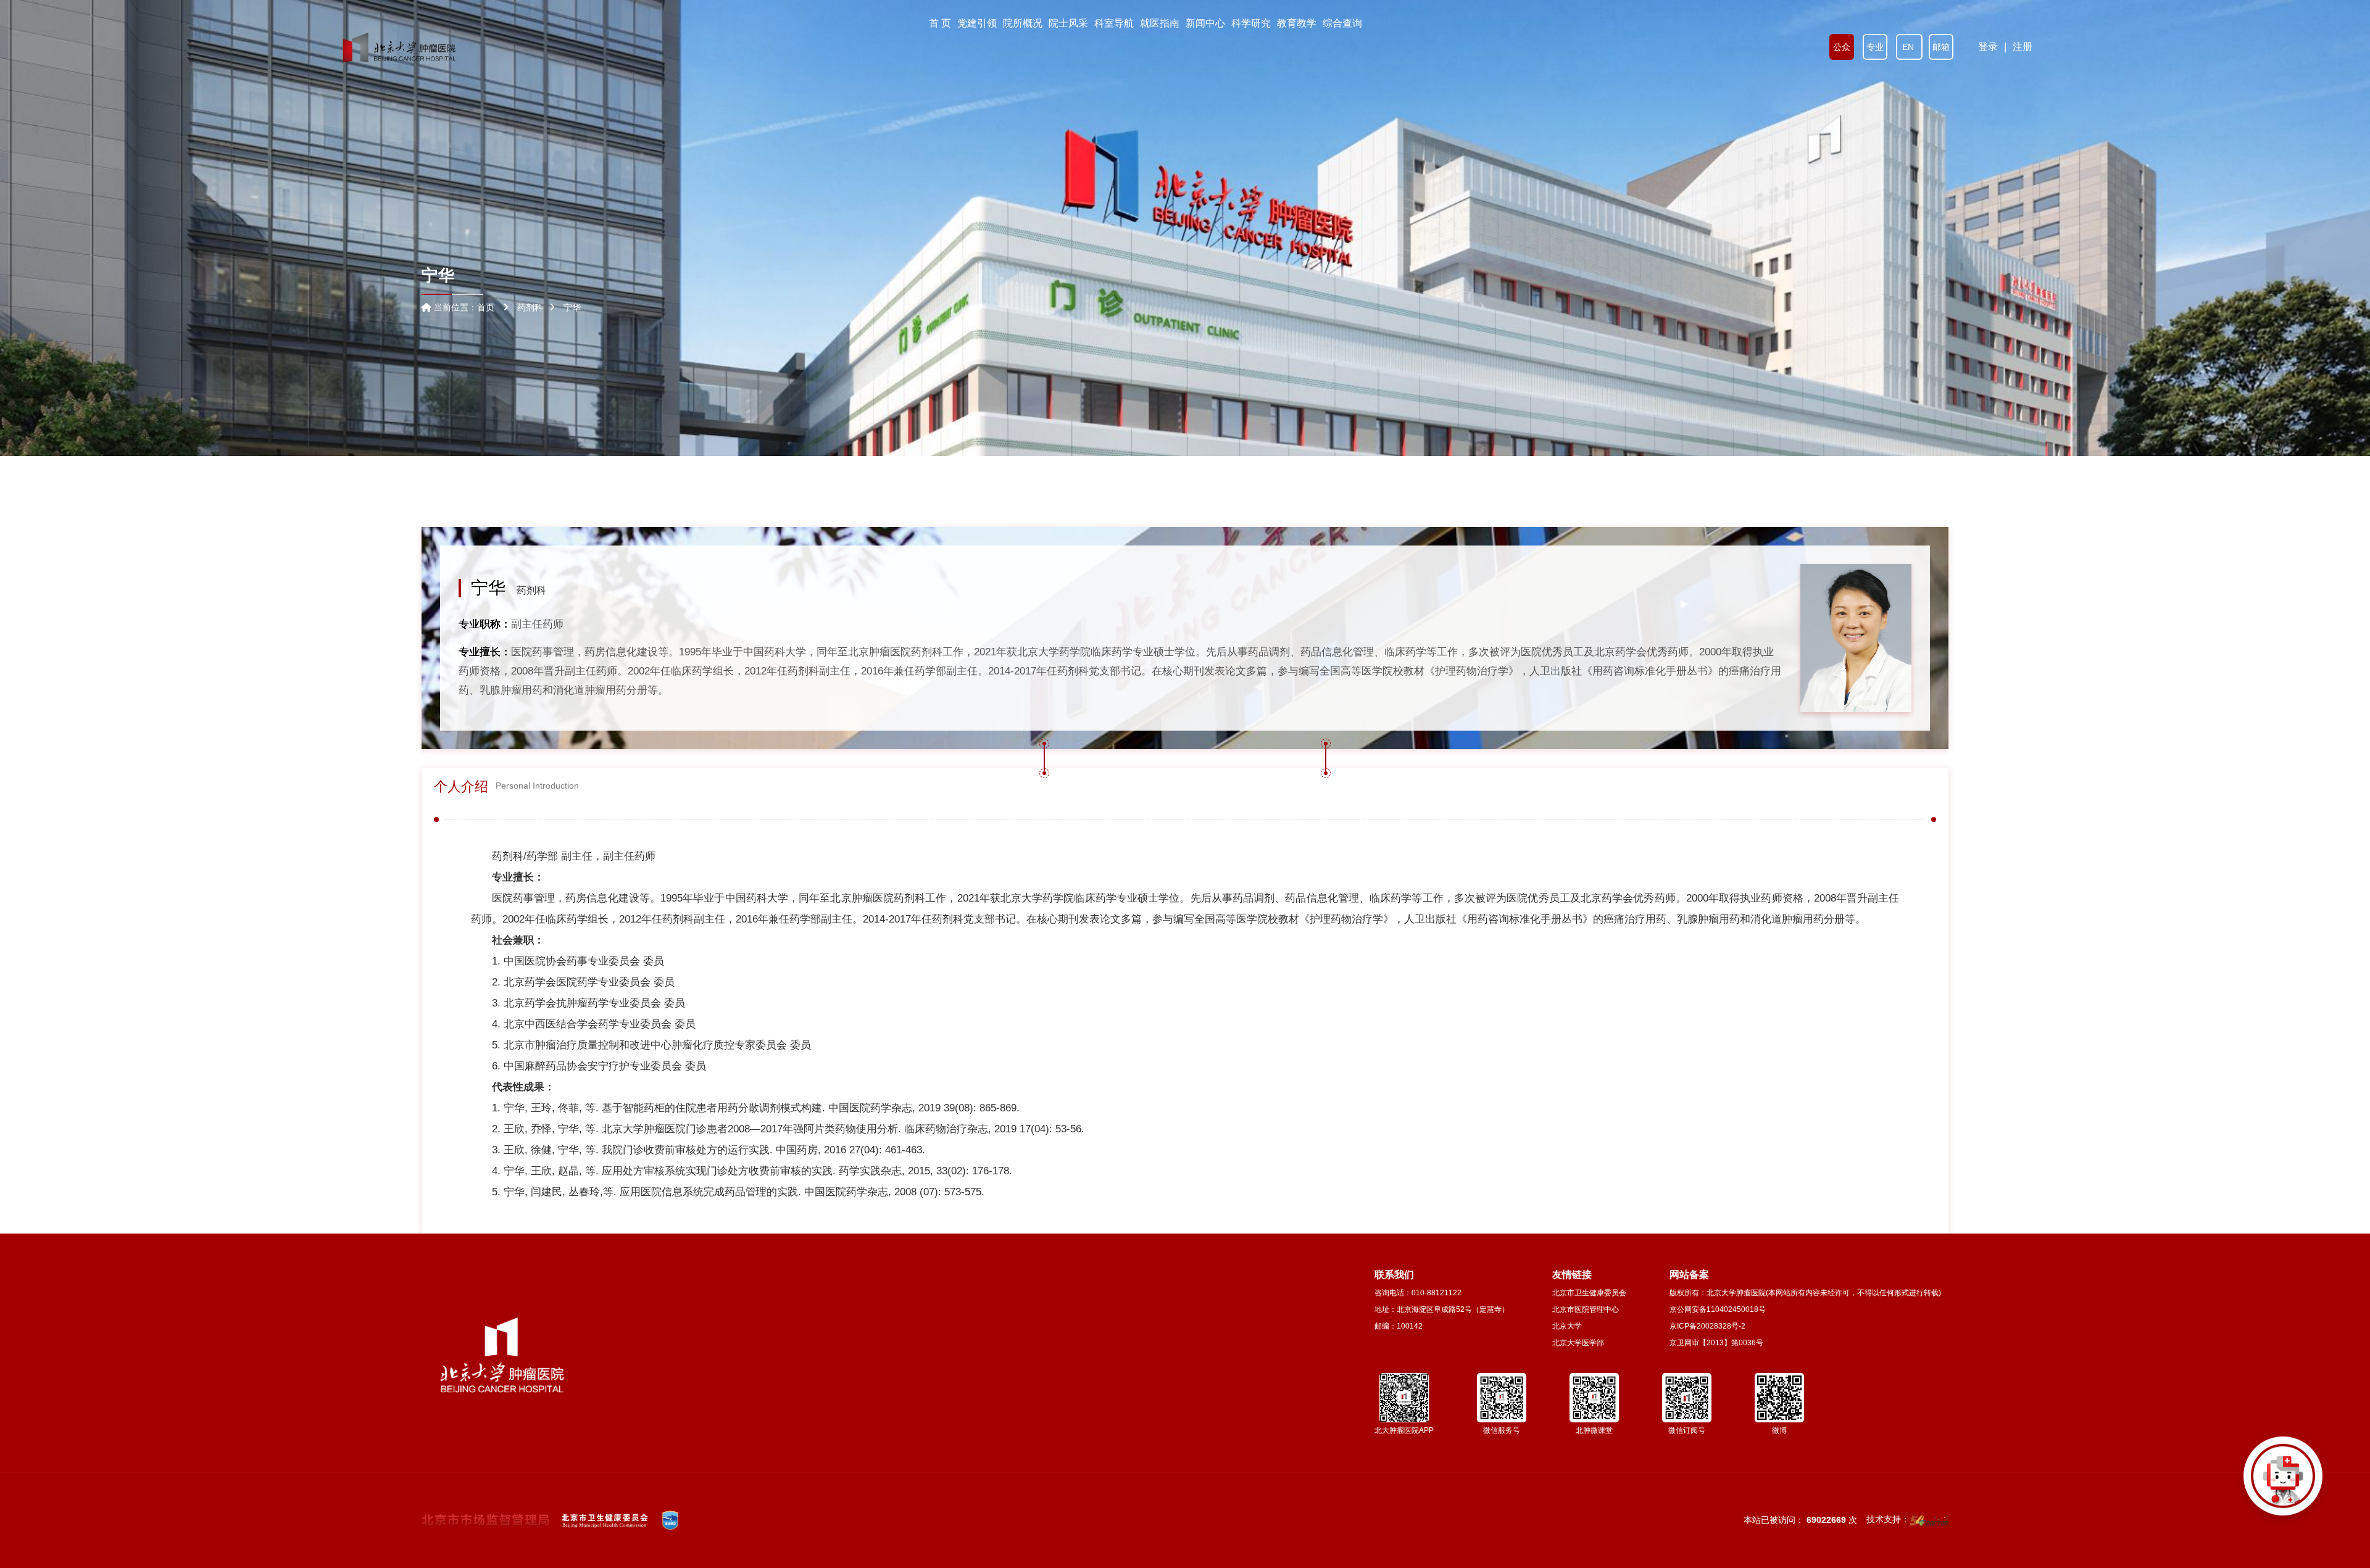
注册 (2023, 47)
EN (1909, 47)
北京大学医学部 (1578, 1343)
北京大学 (1567, 1326)
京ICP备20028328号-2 (1707, 1326)
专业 (1875, 47)
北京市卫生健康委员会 (1589, 1293)
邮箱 (1941, 47)
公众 (1842, 47)
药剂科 (531, 590)
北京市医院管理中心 (1586, 1309)
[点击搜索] (2283, 1481)
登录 (1988, 47)
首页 (486, 307)
